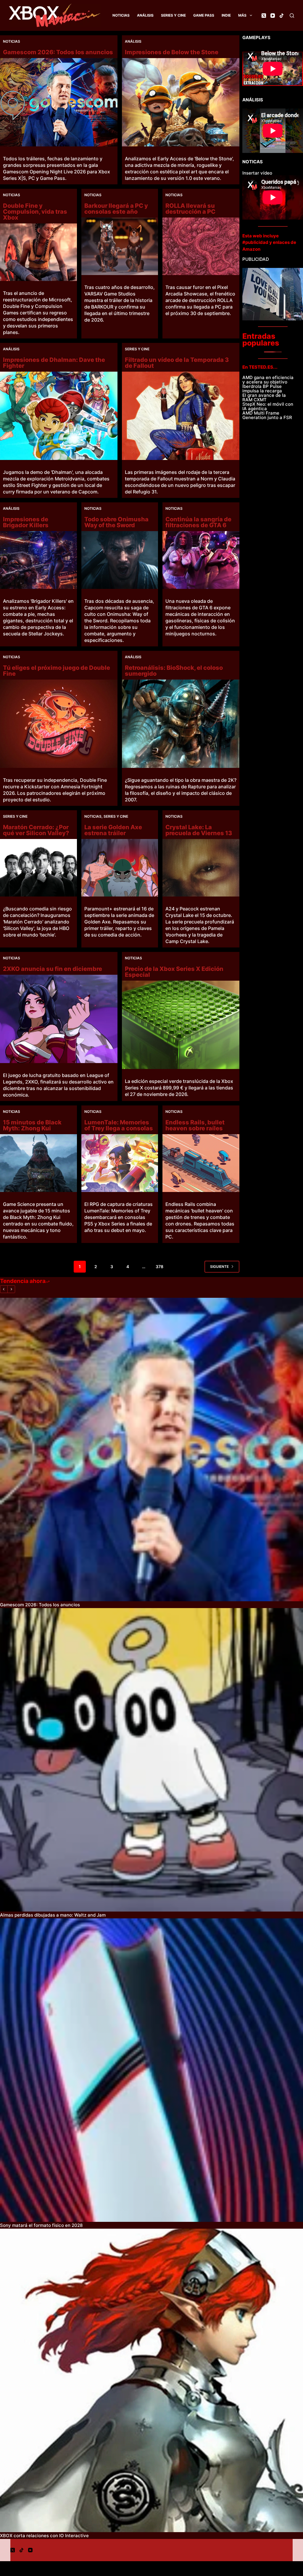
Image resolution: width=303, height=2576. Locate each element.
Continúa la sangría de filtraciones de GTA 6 (198, 522)
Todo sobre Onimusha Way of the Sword (116, 522)
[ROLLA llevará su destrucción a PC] (201, 246)
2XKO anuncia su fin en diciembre (53, 969)
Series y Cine (173, 15)
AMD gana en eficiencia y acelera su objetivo (268, 380)
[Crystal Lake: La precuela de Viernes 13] (201, 868)
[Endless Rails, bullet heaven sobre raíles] (201, 1163)
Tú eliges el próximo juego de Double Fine (57, 671)
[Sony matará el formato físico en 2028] (151, 2070)
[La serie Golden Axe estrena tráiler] (120, 868)
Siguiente (219, 1267)
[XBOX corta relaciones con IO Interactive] (151, 2380)
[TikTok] (282, 16)
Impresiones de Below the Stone (172, 52)
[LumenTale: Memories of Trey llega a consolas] (120, 1163)
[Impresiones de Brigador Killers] (38, 560)
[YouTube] (273, 16)
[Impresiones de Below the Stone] (181, 102)
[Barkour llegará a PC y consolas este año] (120, 246)
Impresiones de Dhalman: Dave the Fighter (54, 363)
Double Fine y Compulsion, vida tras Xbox (35, 212)
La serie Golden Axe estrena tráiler (113, 830)
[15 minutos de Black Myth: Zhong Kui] (38, 1163)
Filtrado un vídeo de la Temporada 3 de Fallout (177, 363)
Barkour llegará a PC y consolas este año (116, 209)
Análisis (145, 15)
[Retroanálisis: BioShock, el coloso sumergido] (181, 724)
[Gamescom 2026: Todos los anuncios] (59, 102)
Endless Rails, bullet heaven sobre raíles (195, 1125)
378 (159, 1267)
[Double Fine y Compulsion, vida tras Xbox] (38, 252)
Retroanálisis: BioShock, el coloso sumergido (174, 671)
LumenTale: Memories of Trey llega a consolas (119, 1125)
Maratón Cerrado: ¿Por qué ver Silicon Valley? (36, 830)
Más (242, 15)
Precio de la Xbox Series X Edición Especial (174, 972)
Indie (226, 15)
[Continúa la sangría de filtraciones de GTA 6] (201, 560)
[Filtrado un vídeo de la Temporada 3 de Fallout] (181, 416)
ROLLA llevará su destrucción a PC (190, 209)
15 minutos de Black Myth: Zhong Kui (32, 1125)
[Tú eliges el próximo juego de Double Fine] (59, 724)
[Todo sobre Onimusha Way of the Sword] (120, 560)
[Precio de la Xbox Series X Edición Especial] (181, 1025)
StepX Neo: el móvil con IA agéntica (268, 406)
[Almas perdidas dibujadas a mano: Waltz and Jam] (151, 1760)
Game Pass (204, 15)
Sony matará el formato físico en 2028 (41, 2225)
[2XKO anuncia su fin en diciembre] (59, 1019)
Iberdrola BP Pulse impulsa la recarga (262, 389)
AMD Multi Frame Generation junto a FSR (267, 415)
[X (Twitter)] (264, 16)
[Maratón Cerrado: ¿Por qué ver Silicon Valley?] (38, 868)
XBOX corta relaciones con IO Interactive (44, 2536)
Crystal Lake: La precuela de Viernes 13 (199, 830)
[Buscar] (292, 16)
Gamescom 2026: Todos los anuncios (58, 52)
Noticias (121, 15)
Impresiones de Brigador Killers (26, 522)
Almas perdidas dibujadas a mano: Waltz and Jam (53, 1915)
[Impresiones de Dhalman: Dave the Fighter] (59, 416)
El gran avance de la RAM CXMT (264, 397)
